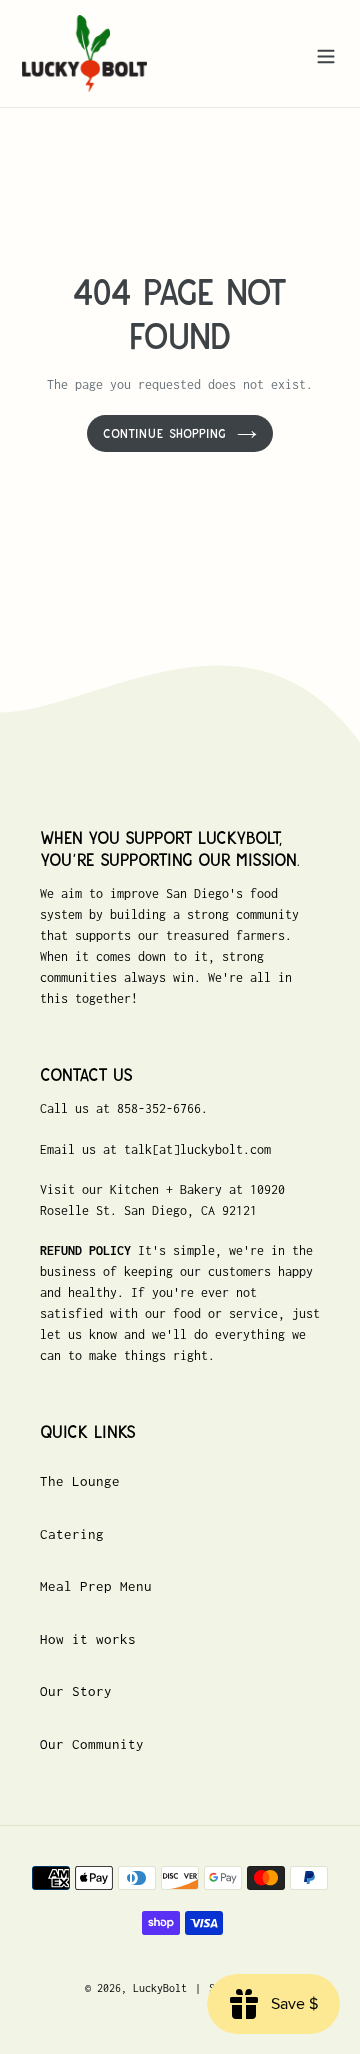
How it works (88, 1639)
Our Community (92, 1744)
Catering (72, 1534)
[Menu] (326, 53)
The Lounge (80, 1481)
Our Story (76, 1691)
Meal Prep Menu (96, 1586)
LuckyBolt (160, 1988)
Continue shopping (165, 433)
